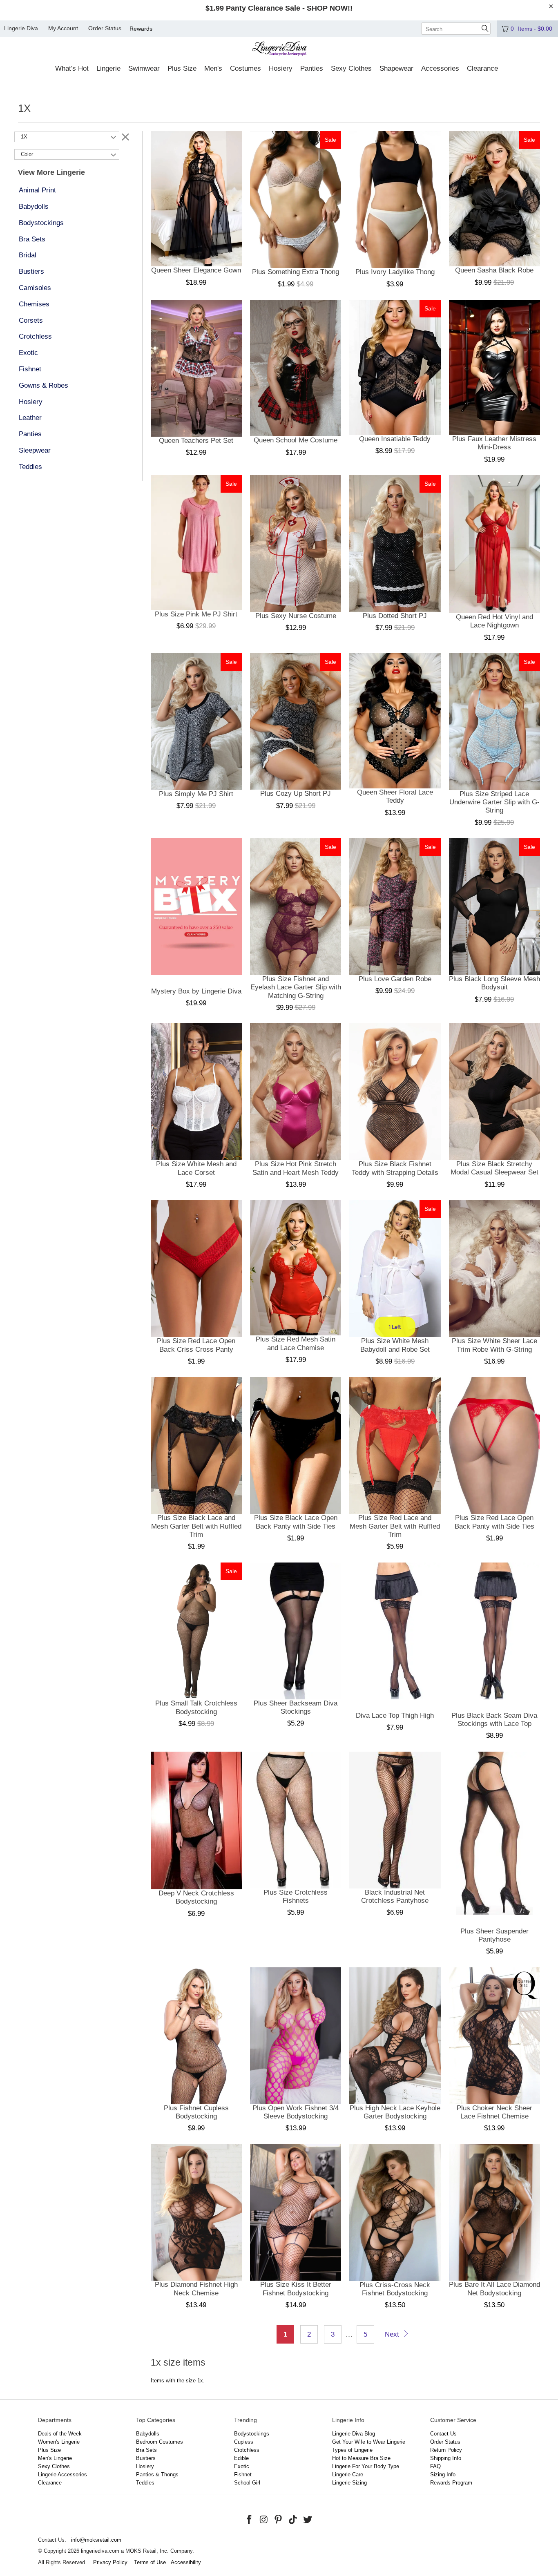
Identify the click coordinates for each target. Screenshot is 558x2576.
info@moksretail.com (96, 2540)
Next (393, 2334)
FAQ (435, 2466)
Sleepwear (35, 450)
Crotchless (35, 336)
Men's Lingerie (55, 2458)
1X (24, 137)
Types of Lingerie (352, 2450)
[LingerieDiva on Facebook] (250, 2520)
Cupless (244, 2442)
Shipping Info (446, 2458)
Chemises (34, 304)
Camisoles (35, 288)
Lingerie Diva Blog (354, 2434)
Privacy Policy (110, 2562)
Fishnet (30, 369)
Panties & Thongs (157, 2474)
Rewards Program (451, 2483)
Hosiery (31, 402)
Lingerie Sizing (349, 2483)
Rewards (141, 29)
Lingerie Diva (21, 28)
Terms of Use (150, 2562)
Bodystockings (41, 223)
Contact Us (443, 2434)
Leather (30, 418)
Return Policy (446, 2450)
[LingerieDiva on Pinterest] (279, 2520)
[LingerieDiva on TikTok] (293, 2520)
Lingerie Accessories (62, 2474)
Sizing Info (443, 2474)
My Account (63, 28)
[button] (72, 69)
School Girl (247, 2483)
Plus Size (49, 2450)
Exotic (28, 353)
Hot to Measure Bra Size (361, 2458)
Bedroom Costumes (160, 2442)
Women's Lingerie (59, 2442)
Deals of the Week (60, 2434)
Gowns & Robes (44, 385)
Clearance (50, 2483)
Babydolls (34, 206)
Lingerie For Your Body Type (366, 2466)
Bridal (28, 255)
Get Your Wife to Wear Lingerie (369, 2442)
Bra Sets (32, 239)
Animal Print (37, 190)
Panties (30, 434)
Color (27, 154)
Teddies (30, 467)
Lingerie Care (348, 2474)
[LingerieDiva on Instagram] (264, 2520)
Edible (241, 2458)
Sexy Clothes (54, 2466)
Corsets (31, 320)
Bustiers (31, 271)
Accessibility (186, 2562)
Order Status (105, 28)
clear (125, 136)
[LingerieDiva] (279, 50)
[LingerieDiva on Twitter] (308, 2520)
